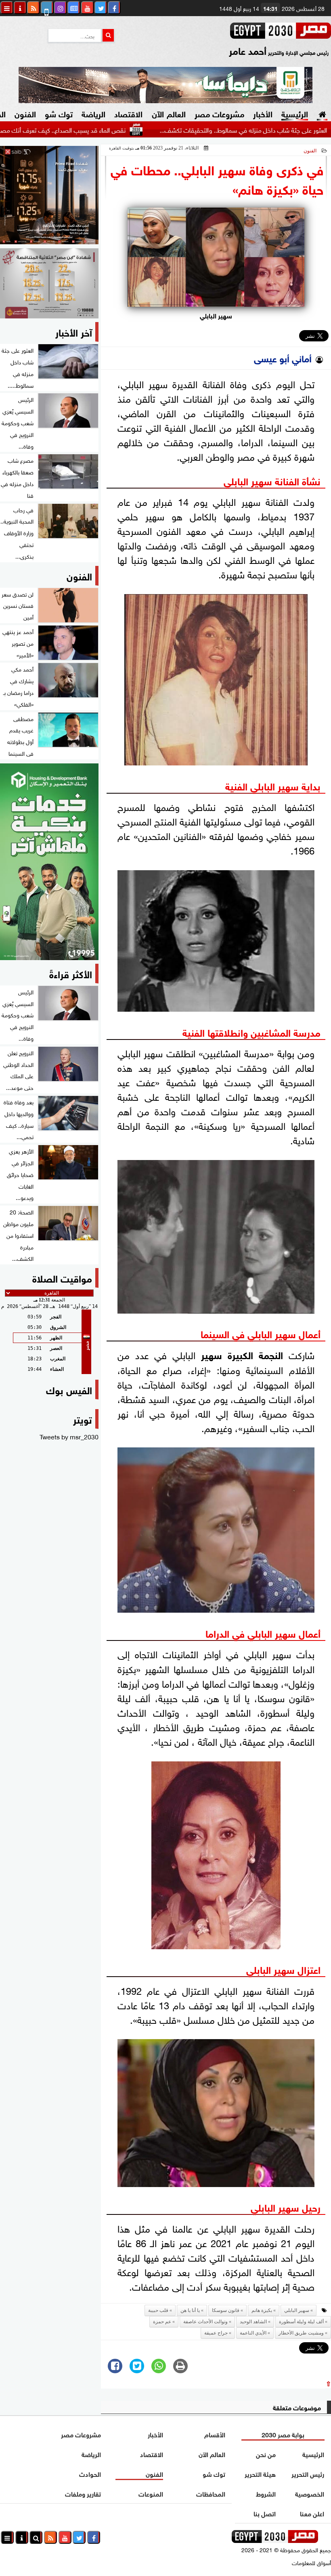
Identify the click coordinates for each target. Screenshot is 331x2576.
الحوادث (90, 2473)
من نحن (266, 2454)
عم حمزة (162, 2322)
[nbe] (165, 85)
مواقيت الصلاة (62, 1278)
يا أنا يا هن (190, 2310)
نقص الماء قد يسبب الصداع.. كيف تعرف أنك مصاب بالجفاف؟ (102, 129)
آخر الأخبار (74, 332)
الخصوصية (310, 2493)
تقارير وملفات (83, 2493)
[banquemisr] (49, 283)
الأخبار (263, 113)
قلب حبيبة (158, 2310)
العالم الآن (169, 113)
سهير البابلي (297, 2310)
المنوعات (151, 2493)
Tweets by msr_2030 (69, 1436)
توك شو (59, 113)
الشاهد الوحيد (253, 2322)
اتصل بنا (265, 2513)
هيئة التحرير (260, 2473)
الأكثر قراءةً (71, 973)
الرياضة (93, 113)
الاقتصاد (128, 113)
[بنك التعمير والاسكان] (49, 862)
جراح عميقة (216, 2333)
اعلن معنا (312, 2513)
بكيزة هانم (262, 2310)
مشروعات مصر (219, 113)
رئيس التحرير (308, 2473)
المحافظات (211, 2493)
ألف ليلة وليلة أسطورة (301, 2322)
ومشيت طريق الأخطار (301, 2333)
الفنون (25, 113)
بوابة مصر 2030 (283, 2434)
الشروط (266, 2493)
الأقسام (215, 2434)
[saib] (49, 195)
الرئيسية (295, 113)
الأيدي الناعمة (253, 2333)
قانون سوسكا (226, 2310)
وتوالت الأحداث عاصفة (205, 2322)
